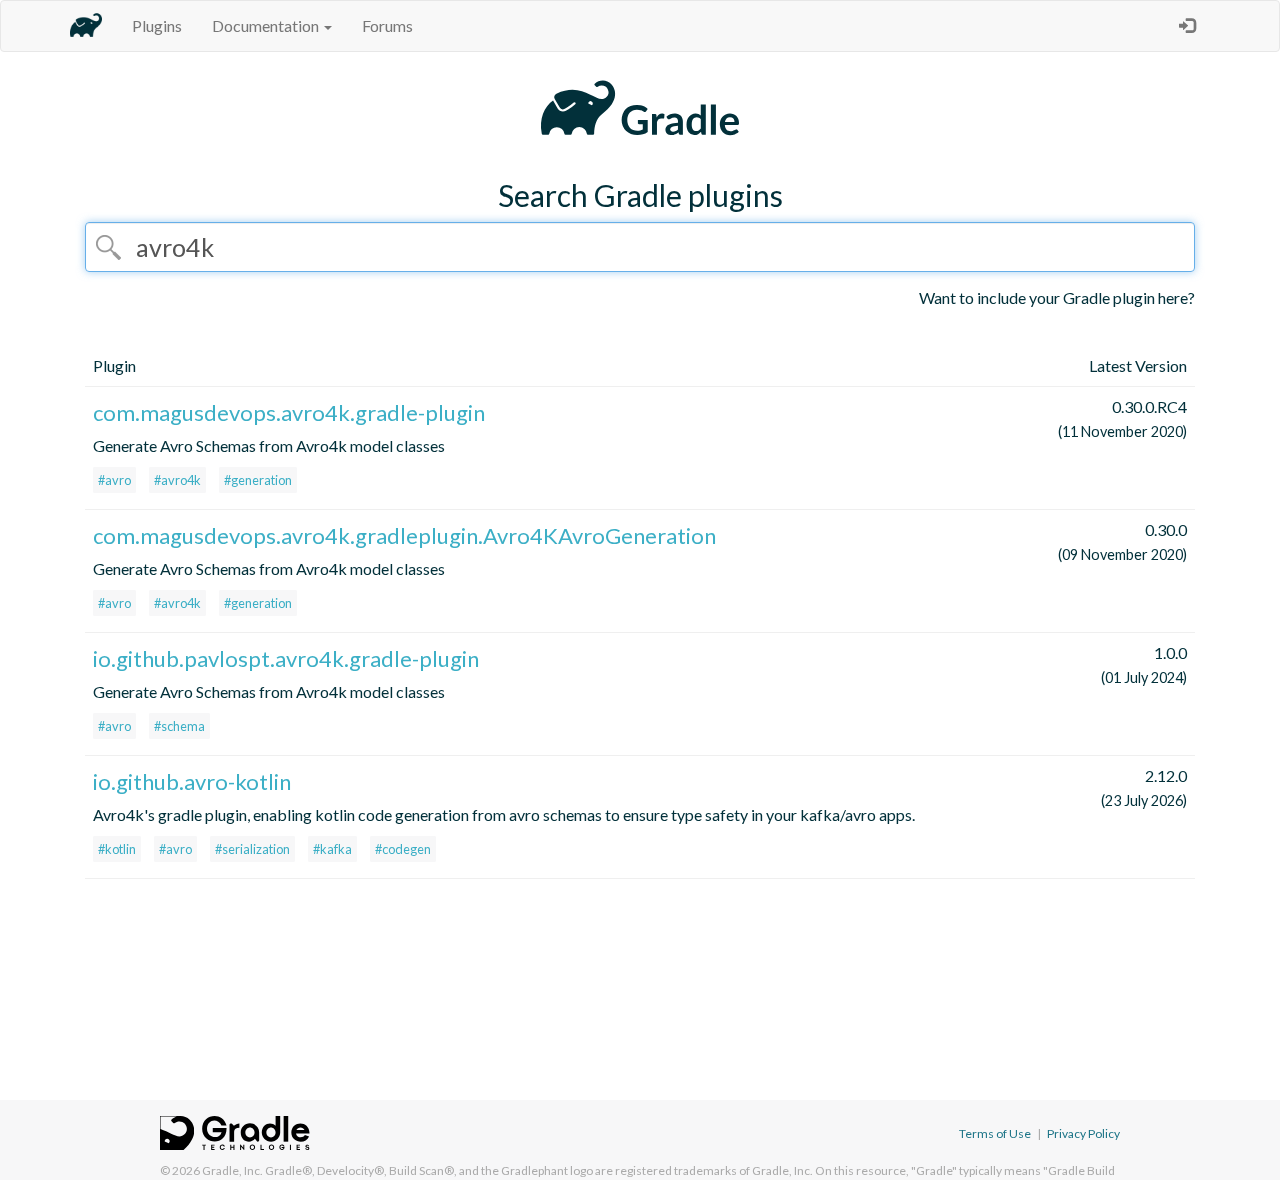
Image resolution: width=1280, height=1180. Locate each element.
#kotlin (117, 849)
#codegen (403, 849)
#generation (258, 480)
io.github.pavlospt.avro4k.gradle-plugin (286, 658)
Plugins (157, 25)
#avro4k (177, 480)
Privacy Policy (1083, 1133)
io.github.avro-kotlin (192, 781)
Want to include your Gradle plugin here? (1057, 297)
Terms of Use (995, 1133)
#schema (179, 726)
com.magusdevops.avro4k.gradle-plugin (289, 412)
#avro (114, 480)
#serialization (252, 849)
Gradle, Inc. (232, 1170)
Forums (387, 25)
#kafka (332, 849)
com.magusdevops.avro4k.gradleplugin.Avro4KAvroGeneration (404, 535)
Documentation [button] (267, 25)
